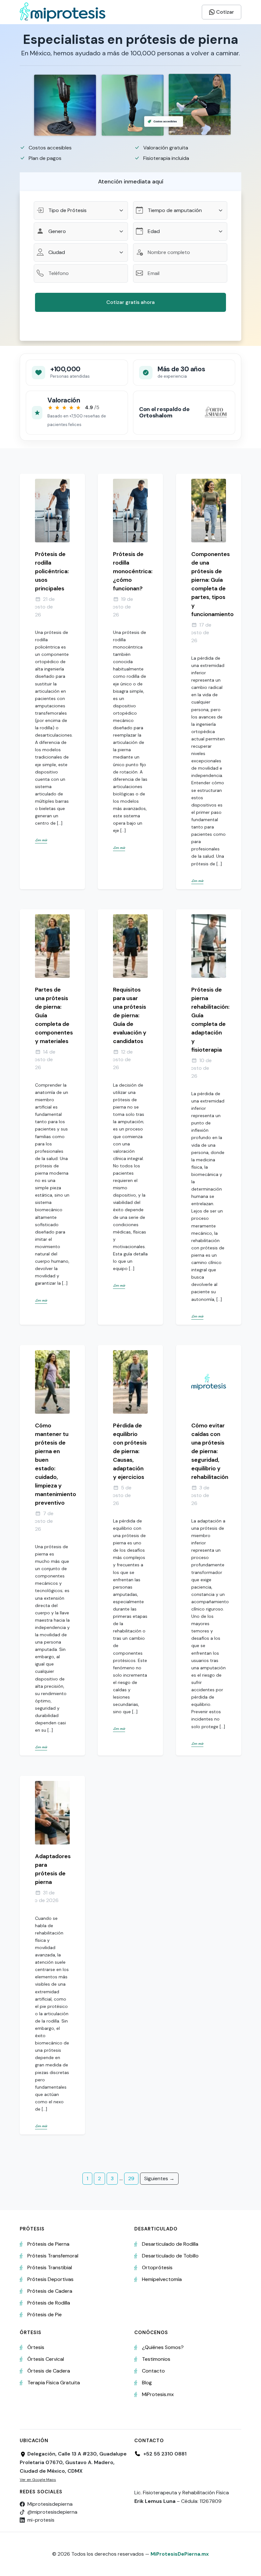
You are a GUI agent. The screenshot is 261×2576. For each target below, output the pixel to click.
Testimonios (156, 2359)
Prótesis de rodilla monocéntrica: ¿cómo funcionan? (133, 571)
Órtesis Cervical (46, 2359)
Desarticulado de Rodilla (170, 2244)
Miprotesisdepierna (50, 2504)
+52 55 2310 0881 (165, 2454)
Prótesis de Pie (45, 2315)
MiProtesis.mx (158, 2394)
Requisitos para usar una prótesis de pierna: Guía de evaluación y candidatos (130, 1015)
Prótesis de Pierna (48, 2244)
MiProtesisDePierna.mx (180, 2554)
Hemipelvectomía (162, 2279)
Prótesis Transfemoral (53, 2256)
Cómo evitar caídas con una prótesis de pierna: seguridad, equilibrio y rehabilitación (210, 1451)
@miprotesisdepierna (52, 2512)
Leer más (41, 840)
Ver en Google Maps (38, 2480)
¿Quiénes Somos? (163, 2347)
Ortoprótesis (157, 2267)
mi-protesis (41, 2520)
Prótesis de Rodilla (49, 2303)
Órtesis (36, 2347)
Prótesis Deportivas (50, 2279)
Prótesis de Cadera (50, 2291)
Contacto (153, 2371)
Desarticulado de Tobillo (170, 2256)
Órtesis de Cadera (49, 2371)
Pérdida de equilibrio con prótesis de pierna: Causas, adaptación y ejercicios (130, 1451)
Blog (147, 2383)
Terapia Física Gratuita (54, 2383)
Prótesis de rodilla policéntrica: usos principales (52, 571)
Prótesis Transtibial (50, 2267)
